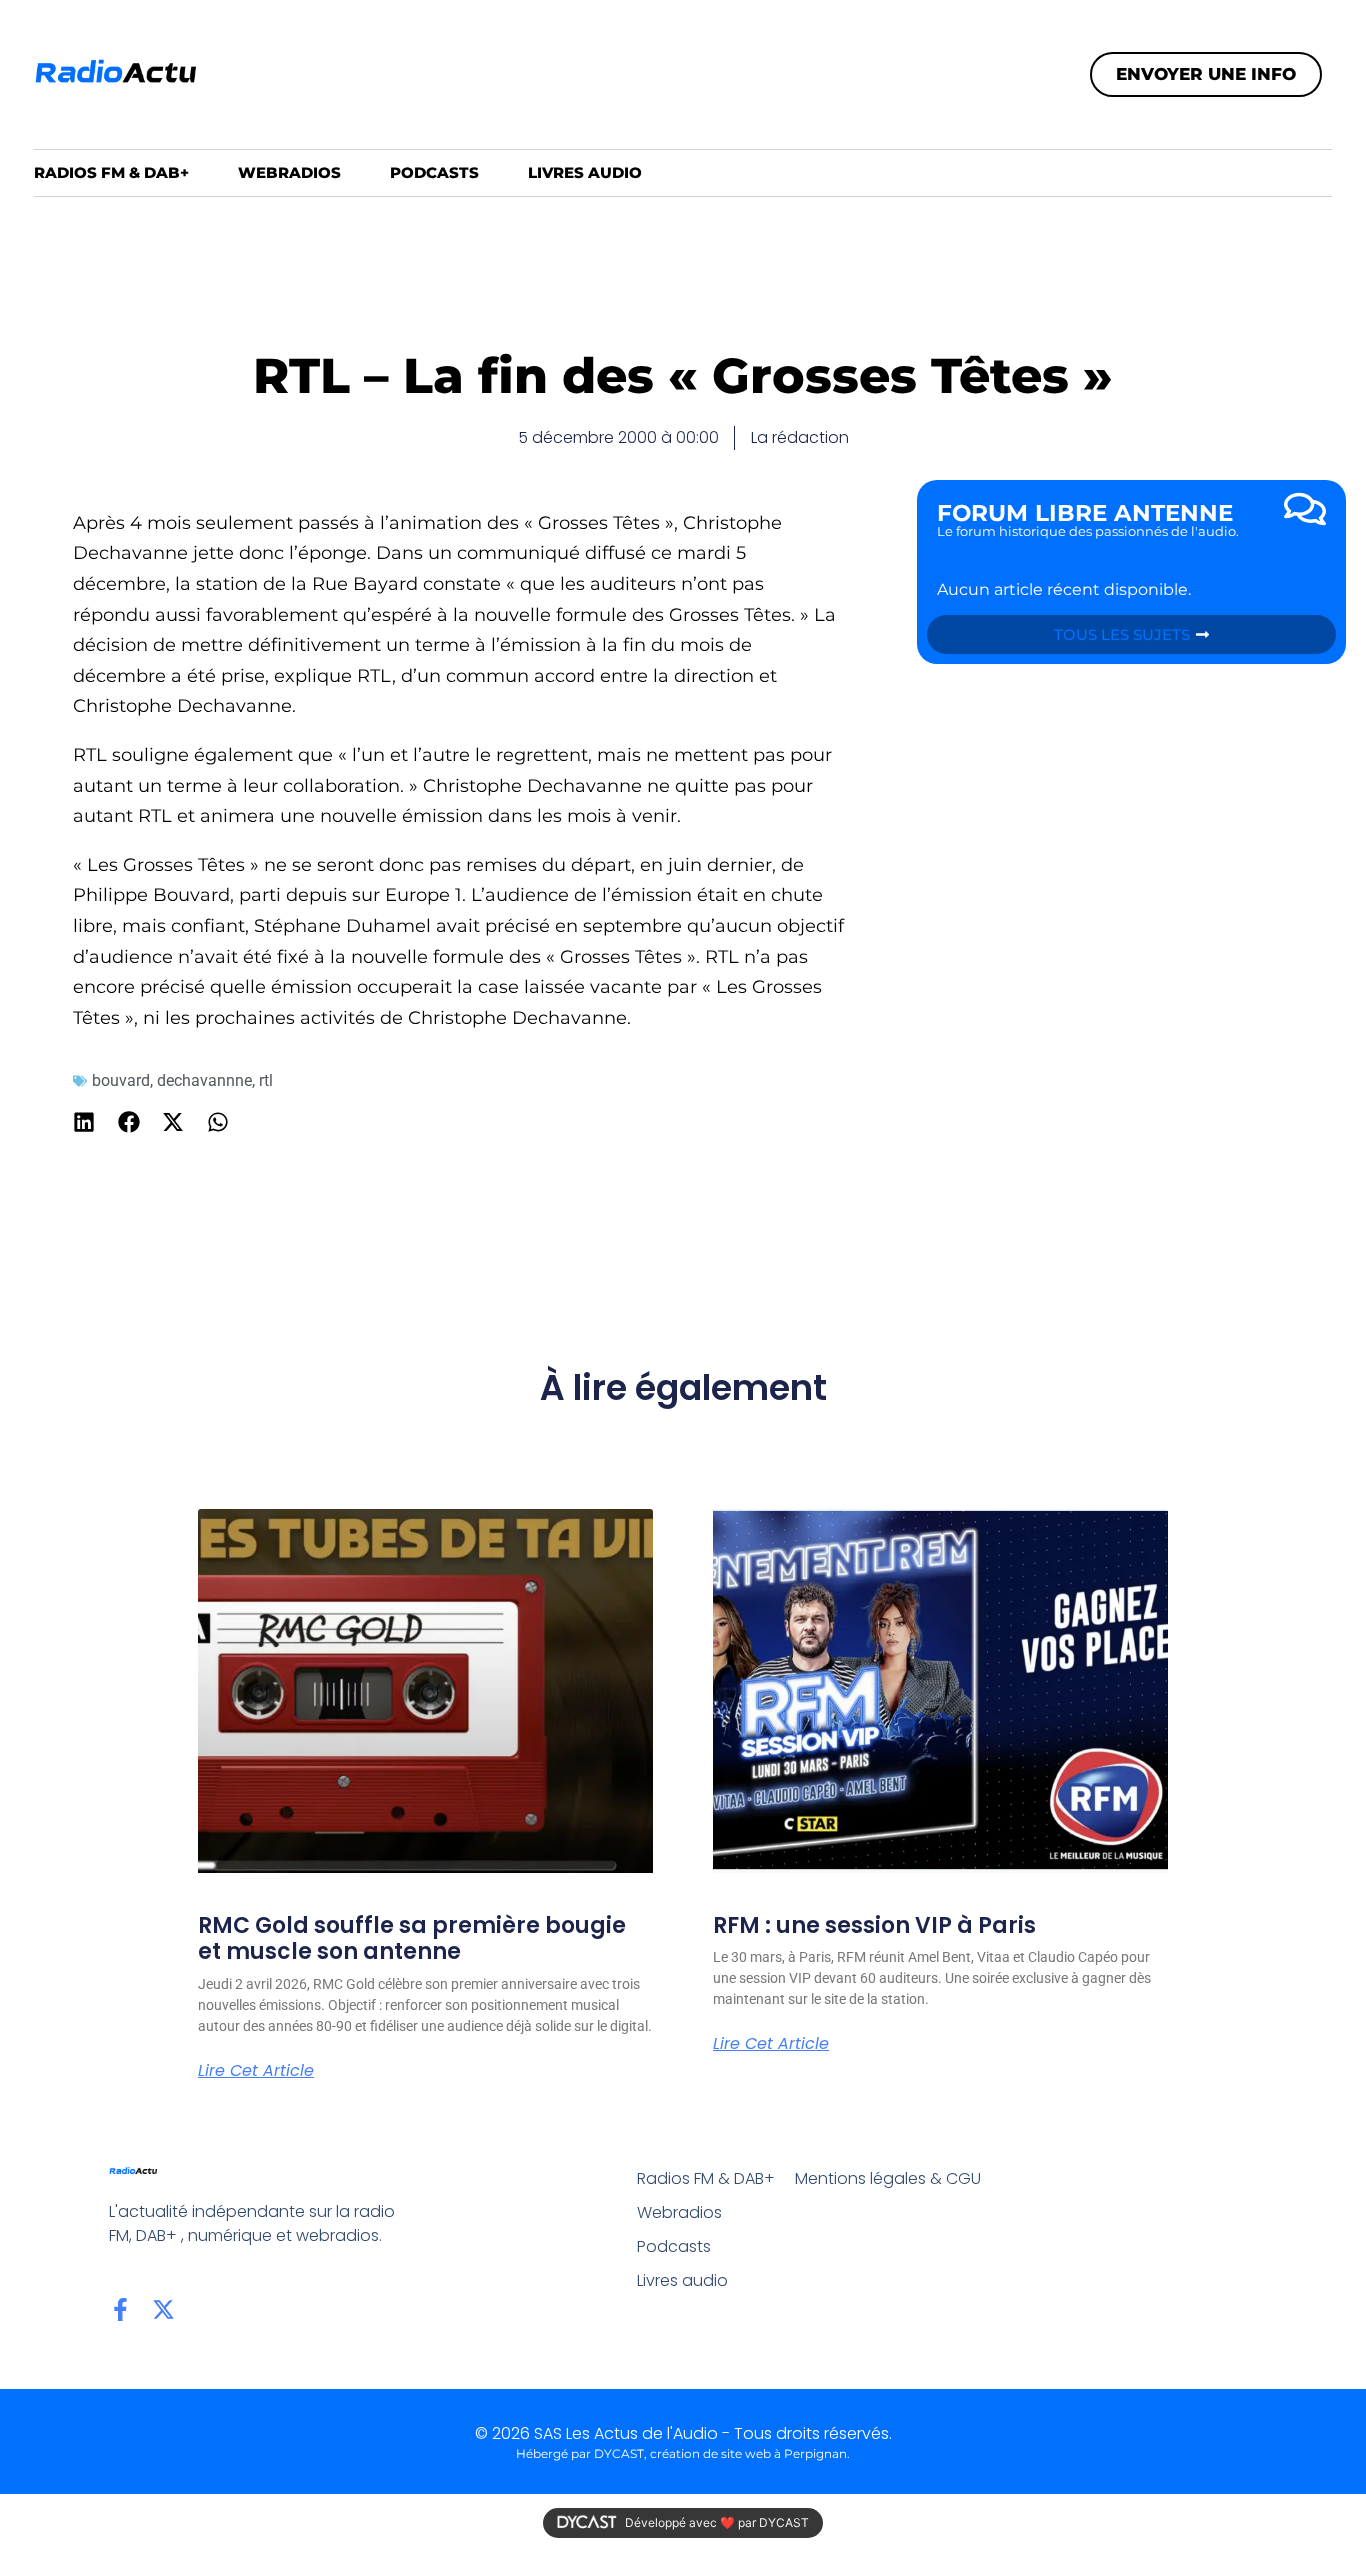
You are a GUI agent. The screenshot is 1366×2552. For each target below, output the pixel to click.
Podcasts (434, 172)
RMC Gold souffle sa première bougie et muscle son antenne (412, 1938)
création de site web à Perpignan (748, 2453)
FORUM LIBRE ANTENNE (1085, 513)
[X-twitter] (163, 2309)
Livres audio (585, 172)
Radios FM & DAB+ (111, 172)
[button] (84, 1121)
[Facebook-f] (120, 2309)
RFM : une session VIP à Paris (874, 1925)
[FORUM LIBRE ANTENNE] (1305, 509)
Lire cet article (256, 2071)
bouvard (121, 1080)
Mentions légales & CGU (888, 2178)
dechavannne (204, 1080)
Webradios (289, 172)
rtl (266, 1080)
